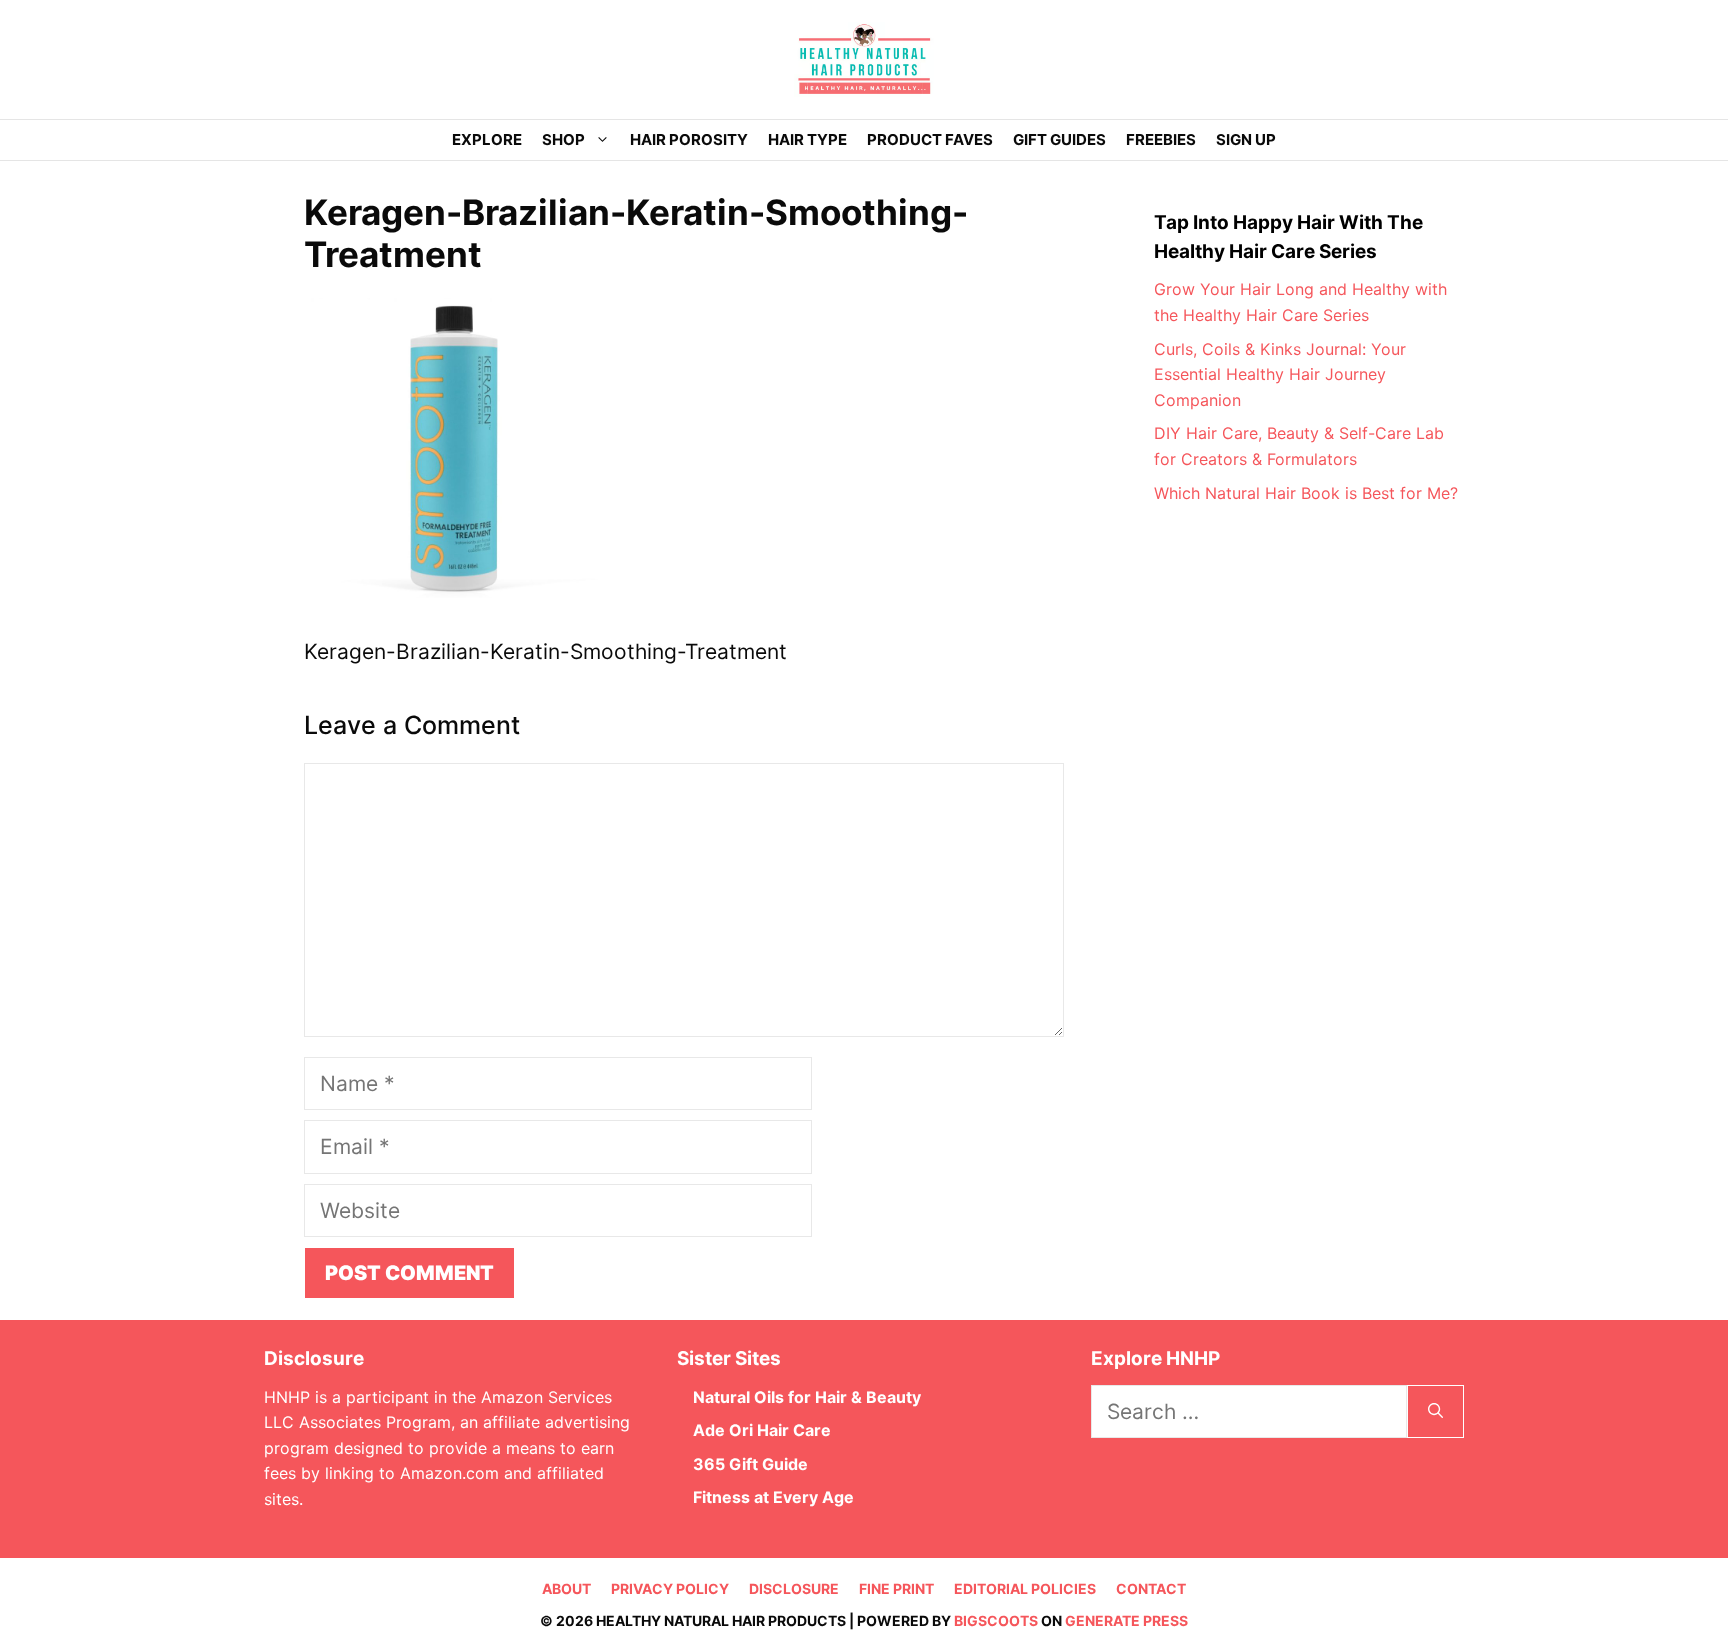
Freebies (1161, 139)
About (566, 1588)
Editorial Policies (1025, 1588)
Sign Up (1246, 139)
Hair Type (807, 139)
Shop (563, 139)
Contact (1151, 1588)
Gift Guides (1059, 139)
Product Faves (930, 139)
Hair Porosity (689, 139)
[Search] (1435, 1412)
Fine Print (896, 1588)
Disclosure (794, 1588)
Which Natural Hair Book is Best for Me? (1306, 493)
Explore (487, 139)
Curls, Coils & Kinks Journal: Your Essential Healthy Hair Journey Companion (1280, 374)
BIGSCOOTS (996, 1620)
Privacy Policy (670, 1588)
